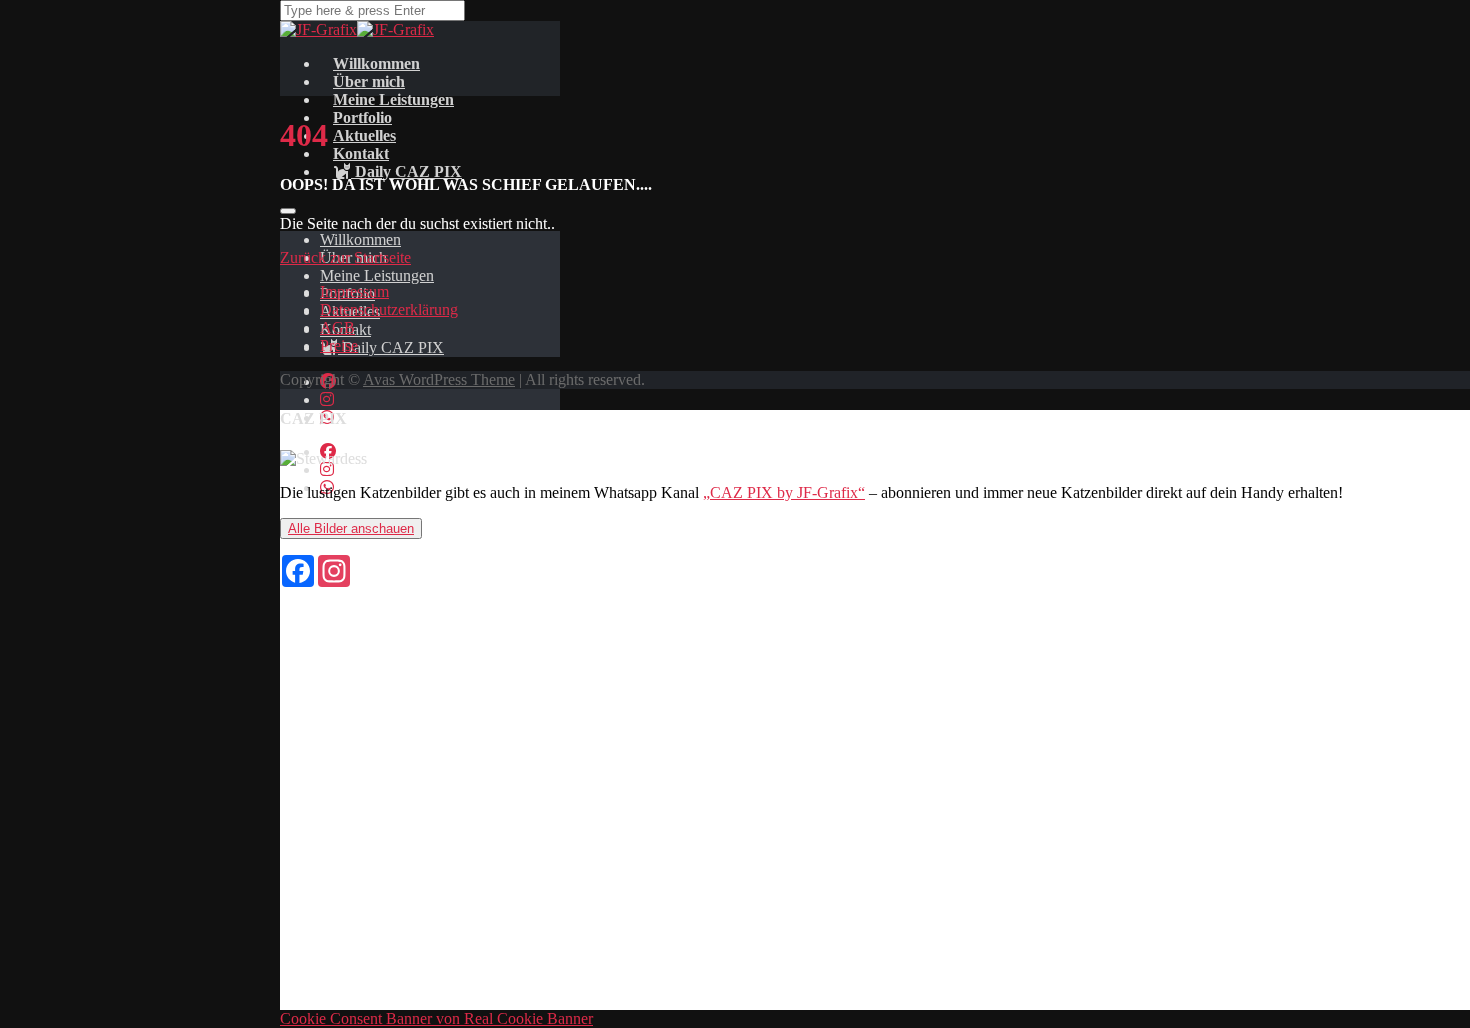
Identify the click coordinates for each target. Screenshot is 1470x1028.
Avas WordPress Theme (439, 379)
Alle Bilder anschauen (351, 528)
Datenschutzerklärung (389, 309)
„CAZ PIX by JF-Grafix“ (784, 492)
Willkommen (360, 239)
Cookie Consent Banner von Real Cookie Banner (436, 1018)
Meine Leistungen (377, 275)
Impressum (354, 291)
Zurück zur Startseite (345, 257)
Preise (339, 345)
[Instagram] (327, 399)
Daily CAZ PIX (406, 171)
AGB (337, 327)
